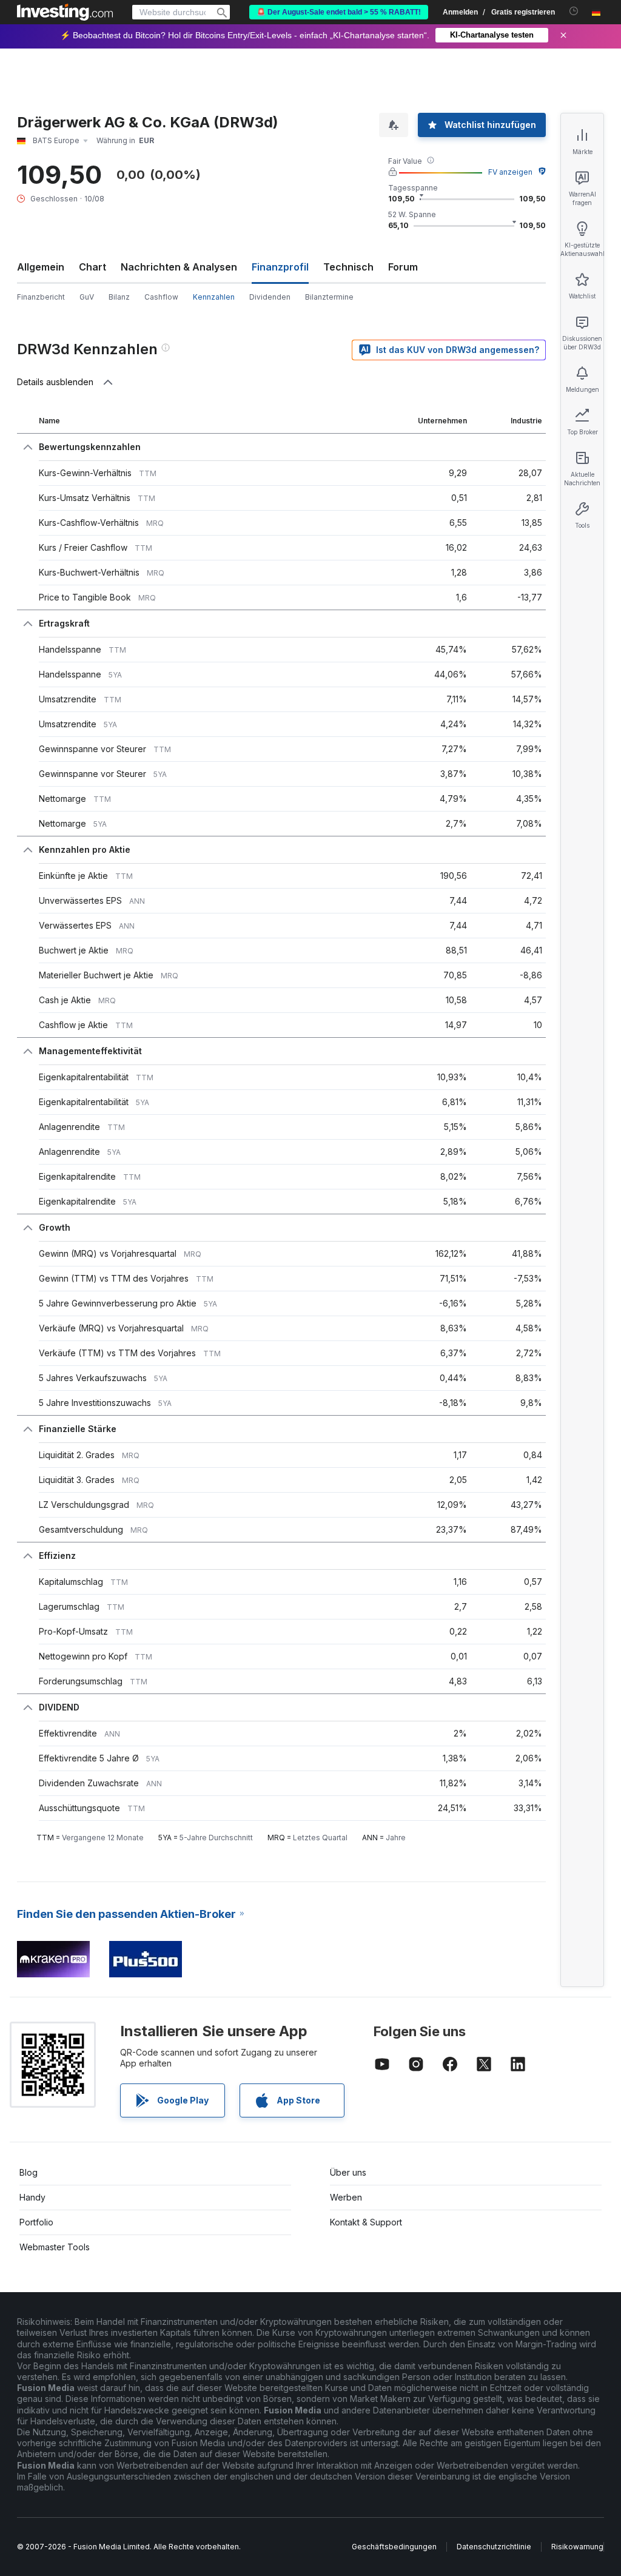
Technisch (348, 267)
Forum (403, 267)
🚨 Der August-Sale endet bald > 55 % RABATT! (339, 12)
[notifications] (574, 11)
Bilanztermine (329, 297)
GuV (87, 297)
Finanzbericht (41, 297)
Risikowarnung (577, 2547)
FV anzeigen (510, 172)
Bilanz (119, 297)
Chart (92, 267)
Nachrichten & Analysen (179, 267)
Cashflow (161, 297)
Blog (29, 2172)
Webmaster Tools (55, 2247)
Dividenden (270, 297)
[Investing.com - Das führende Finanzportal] (65, 12)
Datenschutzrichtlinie (494, 2547)
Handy (32, 2197)
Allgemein (41, 267)
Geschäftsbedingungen (394, 2547)
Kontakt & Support (366, 2222)
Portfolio (36, 2222)
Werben (346, 2197)
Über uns (348, 2172)
